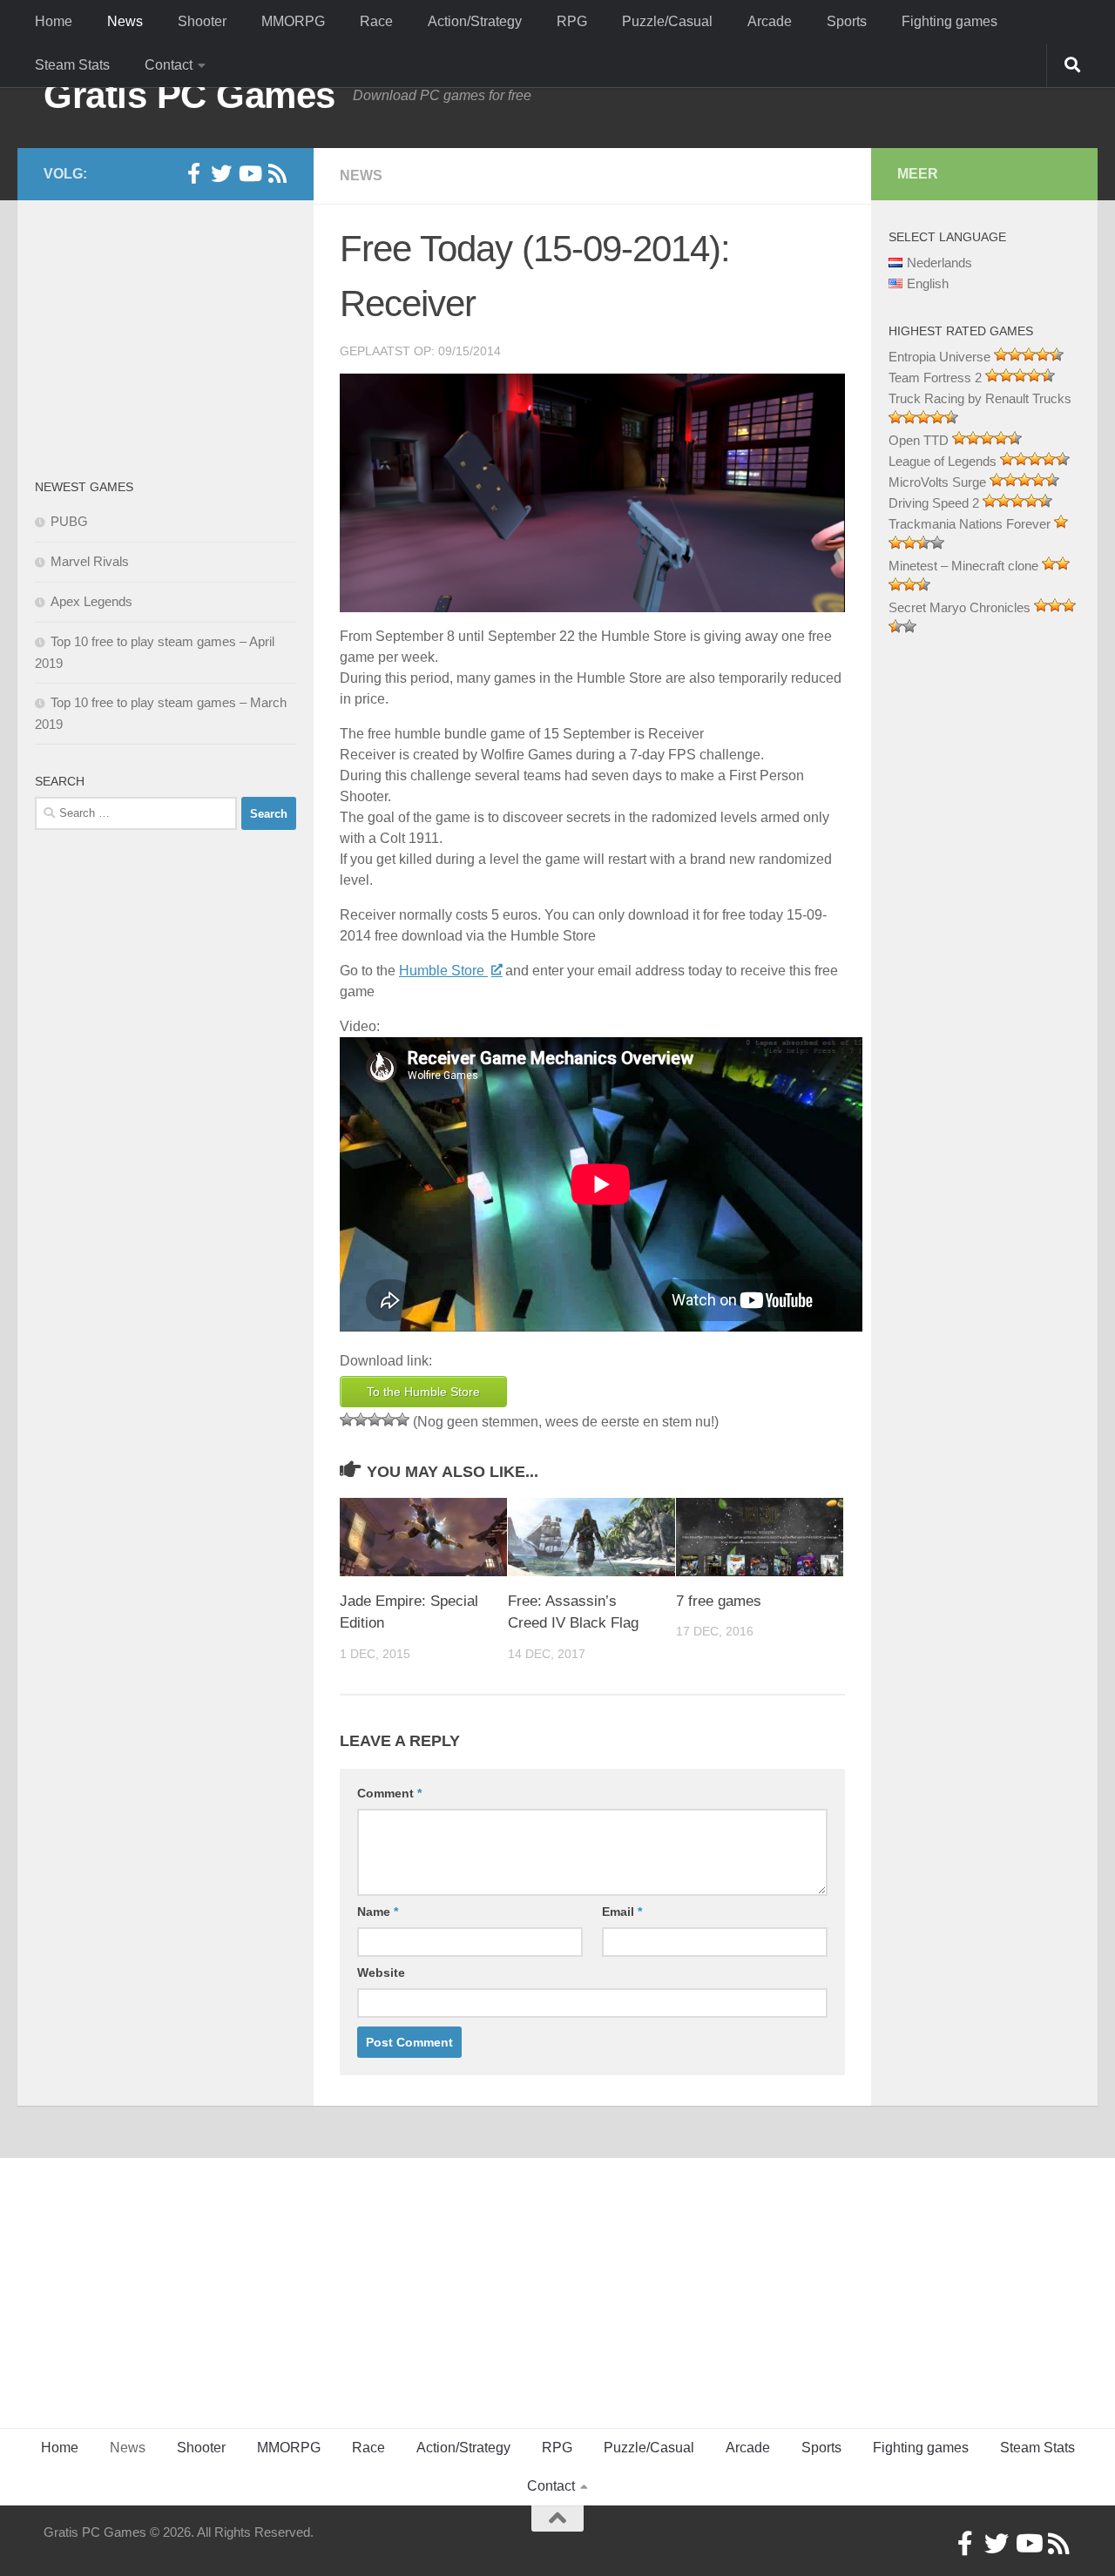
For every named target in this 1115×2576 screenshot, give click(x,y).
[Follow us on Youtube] (249, 173)
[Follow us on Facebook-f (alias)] (193, 173)
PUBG (69, 521)
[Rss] (277, 173)
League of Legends (943, 461)
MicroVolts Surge (937, 482)
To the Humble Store (423, 1392)
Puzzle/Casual (667, 21)
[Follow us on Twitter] (221, 173)
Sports (847, 21)
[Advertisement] (166, 335)
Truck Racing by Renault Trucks (980, 398)
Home (54, 21)
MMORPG (293, 21)
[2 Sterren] (361, 1419)
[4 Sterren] (389, 1419)
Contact (169, 65)
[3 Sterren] (375, 1419)
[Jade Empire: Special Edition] (423, 1537)
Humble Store (443, 971)
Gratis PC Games (189, 95)
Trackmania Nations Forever (970, 524)
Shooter (202, 21)
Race (376, 21)
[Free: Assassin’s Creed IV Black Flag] (591, 1537)
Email (622, 1912)
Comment (389, 1793)
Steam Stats (72, 65)
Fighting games (949, 21)
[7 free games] (760, 1537)
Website (381, 1972)
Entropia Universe (939, 357)
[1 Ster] (347, 1419)
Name (378, 1912)
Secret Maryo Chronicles (960, 607)
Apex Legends (91, 601)
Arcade (770, 21)
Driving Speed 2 (934, 503)
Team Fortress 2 (935, 378)
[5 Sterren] (402, 1419)
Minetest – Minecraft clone (963, 566)
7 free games (719, 1601)
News (125, 21)
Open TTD (919, 440)
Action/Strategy (475, 21)
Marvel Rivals (90, 561)
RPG (572, 21)
